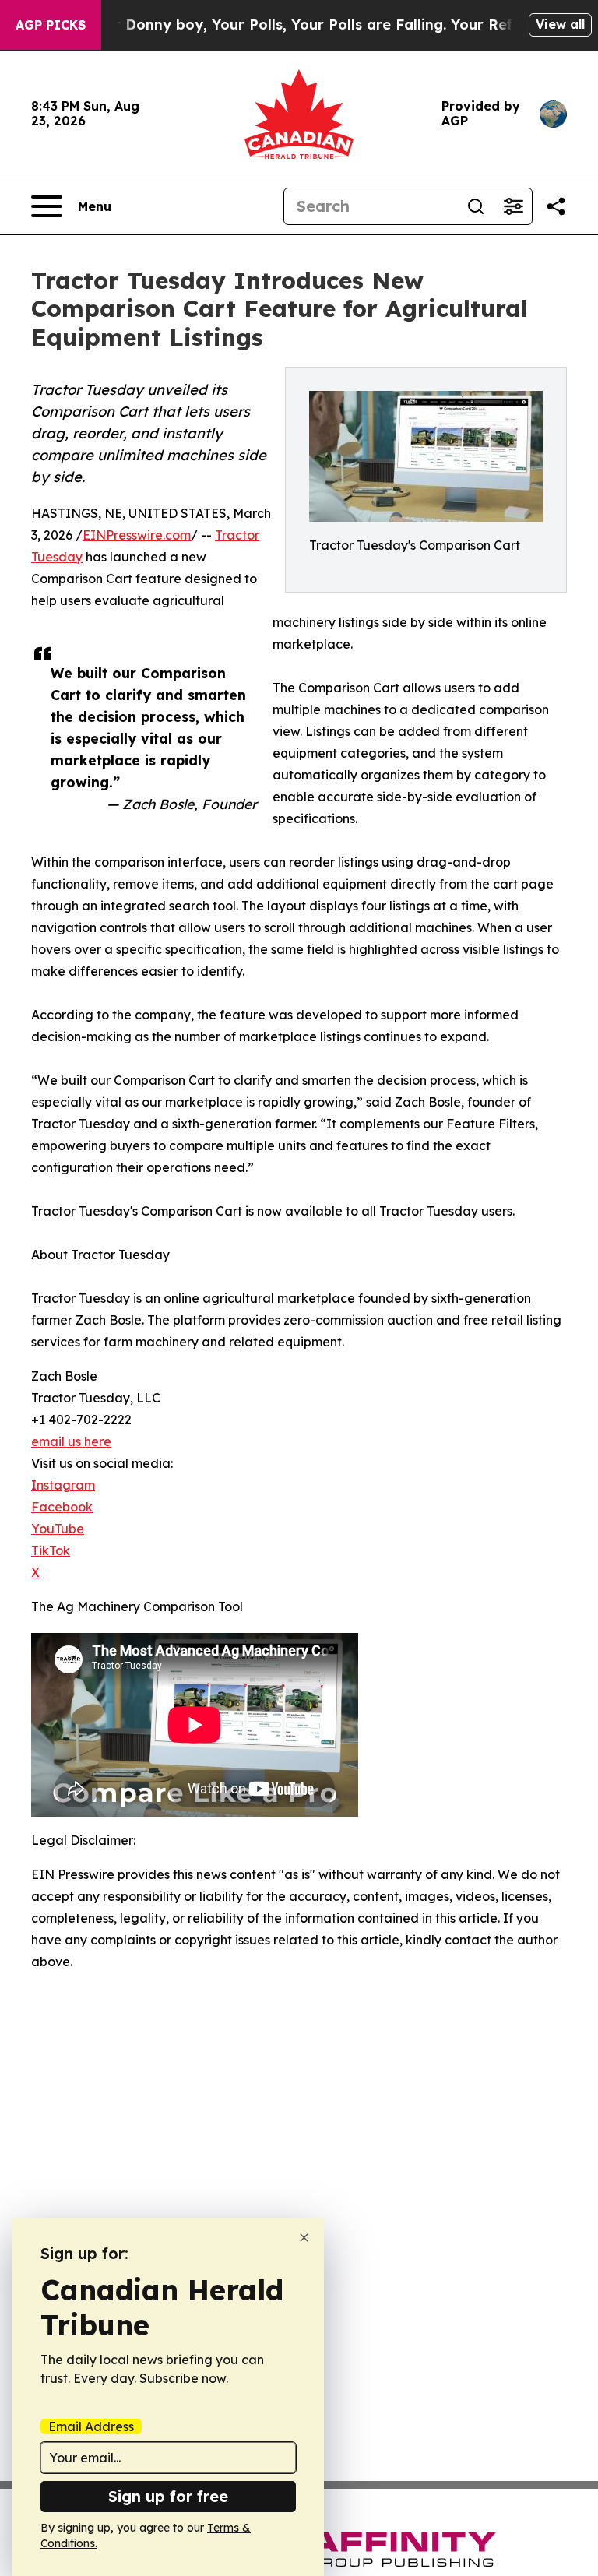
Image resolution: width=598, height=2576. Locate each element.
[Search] (476, 206)
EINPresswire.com (137, 535)
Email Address (91, 2426)
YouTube (58, 1529)
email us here (71, 1441)
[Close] (304, 2238)
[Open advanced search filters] (513, 206)
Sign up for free (168, 2496)
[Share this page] (556, 206)
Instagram (63, 1485)
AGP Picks (51, 25)
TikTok (51, 1550)
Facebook (62, 1507)
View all (560, 24)
